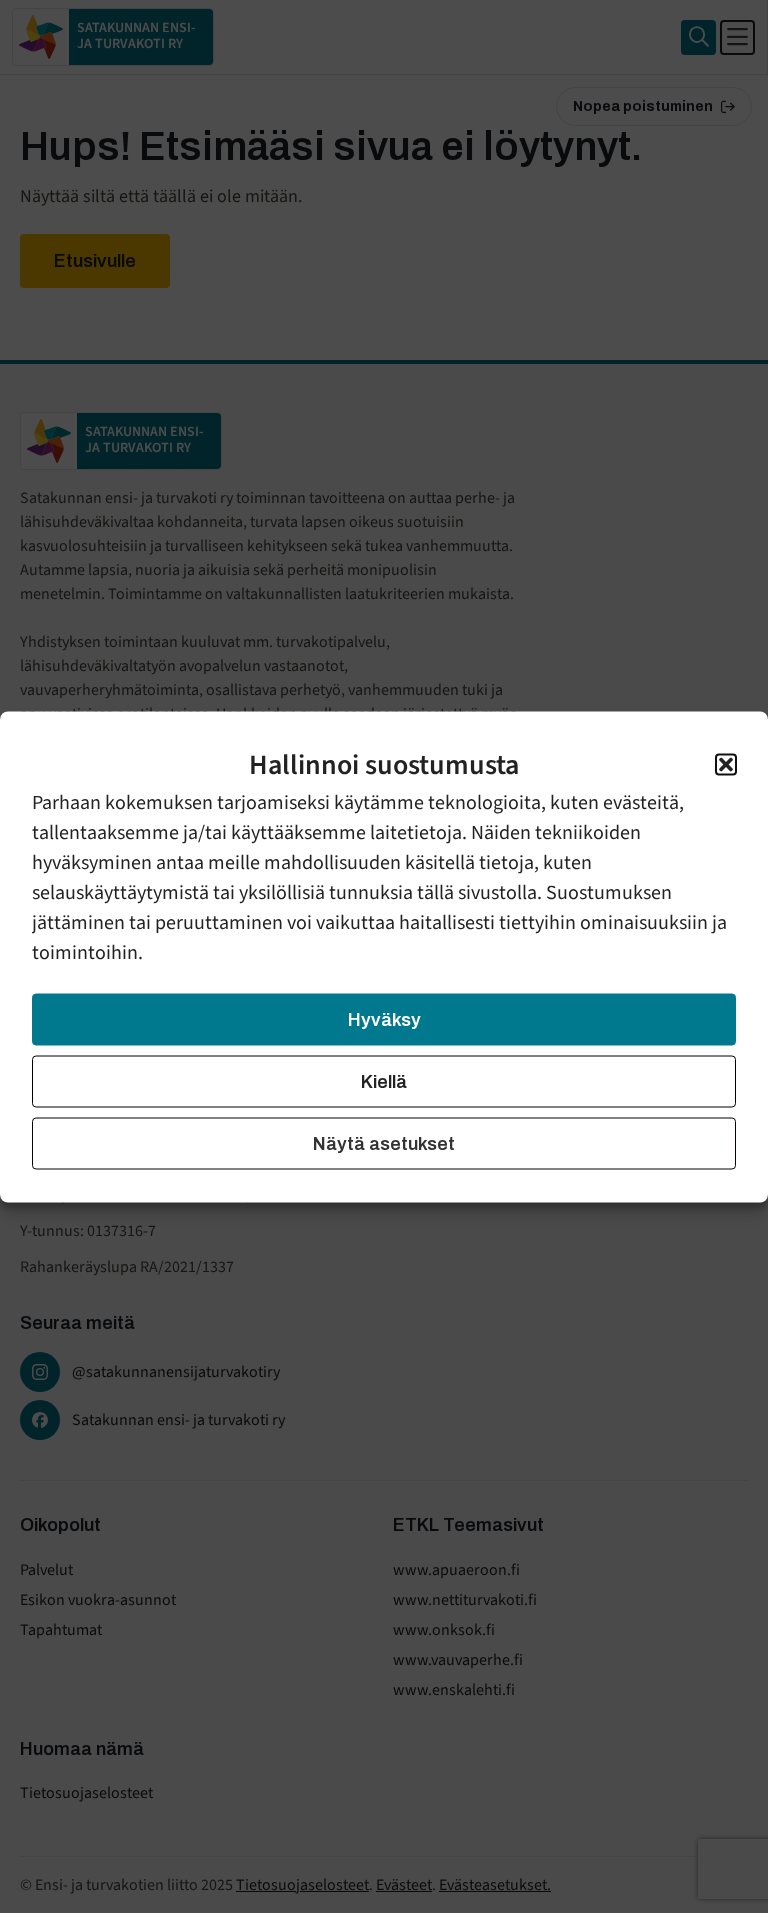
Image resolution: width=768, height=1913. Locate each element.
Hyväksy (384, 1019)
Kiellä (384, 1081)
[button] (726, 764)
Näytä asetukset (384, 1143)
